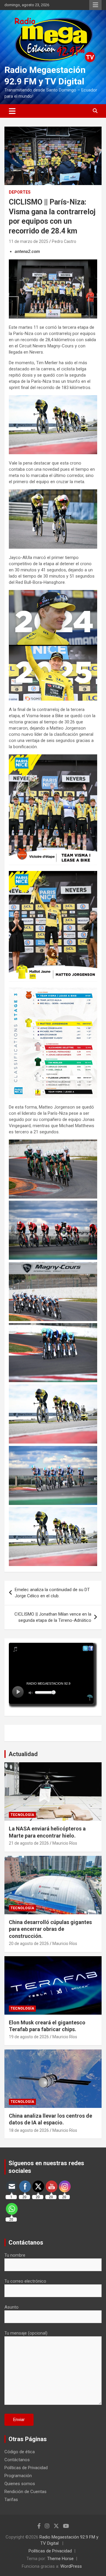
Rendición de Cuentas (25, 2492)
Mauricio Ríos (65, 1843)
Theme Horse (60, 2559)
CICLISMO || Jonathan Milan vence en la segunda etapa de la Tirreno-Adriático (53, 1617)
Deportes (20, 192)
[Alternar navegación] (12, 111)
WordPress (71, 2566)
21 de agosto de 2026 (29, 1843)
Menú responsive (95, 5)
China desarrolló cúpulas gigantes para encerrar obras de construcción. (50, 1929)
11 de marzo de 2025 (29, 241)
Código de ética (20, 2452)
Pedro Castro (64, 241)
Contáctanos (17, 2460)
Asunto (11, 2307)
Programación (18, 2476)
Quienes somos (20, 2484)
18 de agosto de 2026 (29, 2130)
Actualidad (23, 1754)
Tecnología (22, 1815)
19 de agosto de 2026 (29, 2037)
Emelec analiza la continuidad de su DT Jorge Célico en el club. (52, 1593)
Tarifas (11, 2500)
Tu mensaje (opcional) (26, 2333)
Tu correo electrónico (25, 2281)
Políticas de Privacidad (26, 2468)
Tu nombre (15, 2255)
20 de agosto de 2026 (29, 1944)
